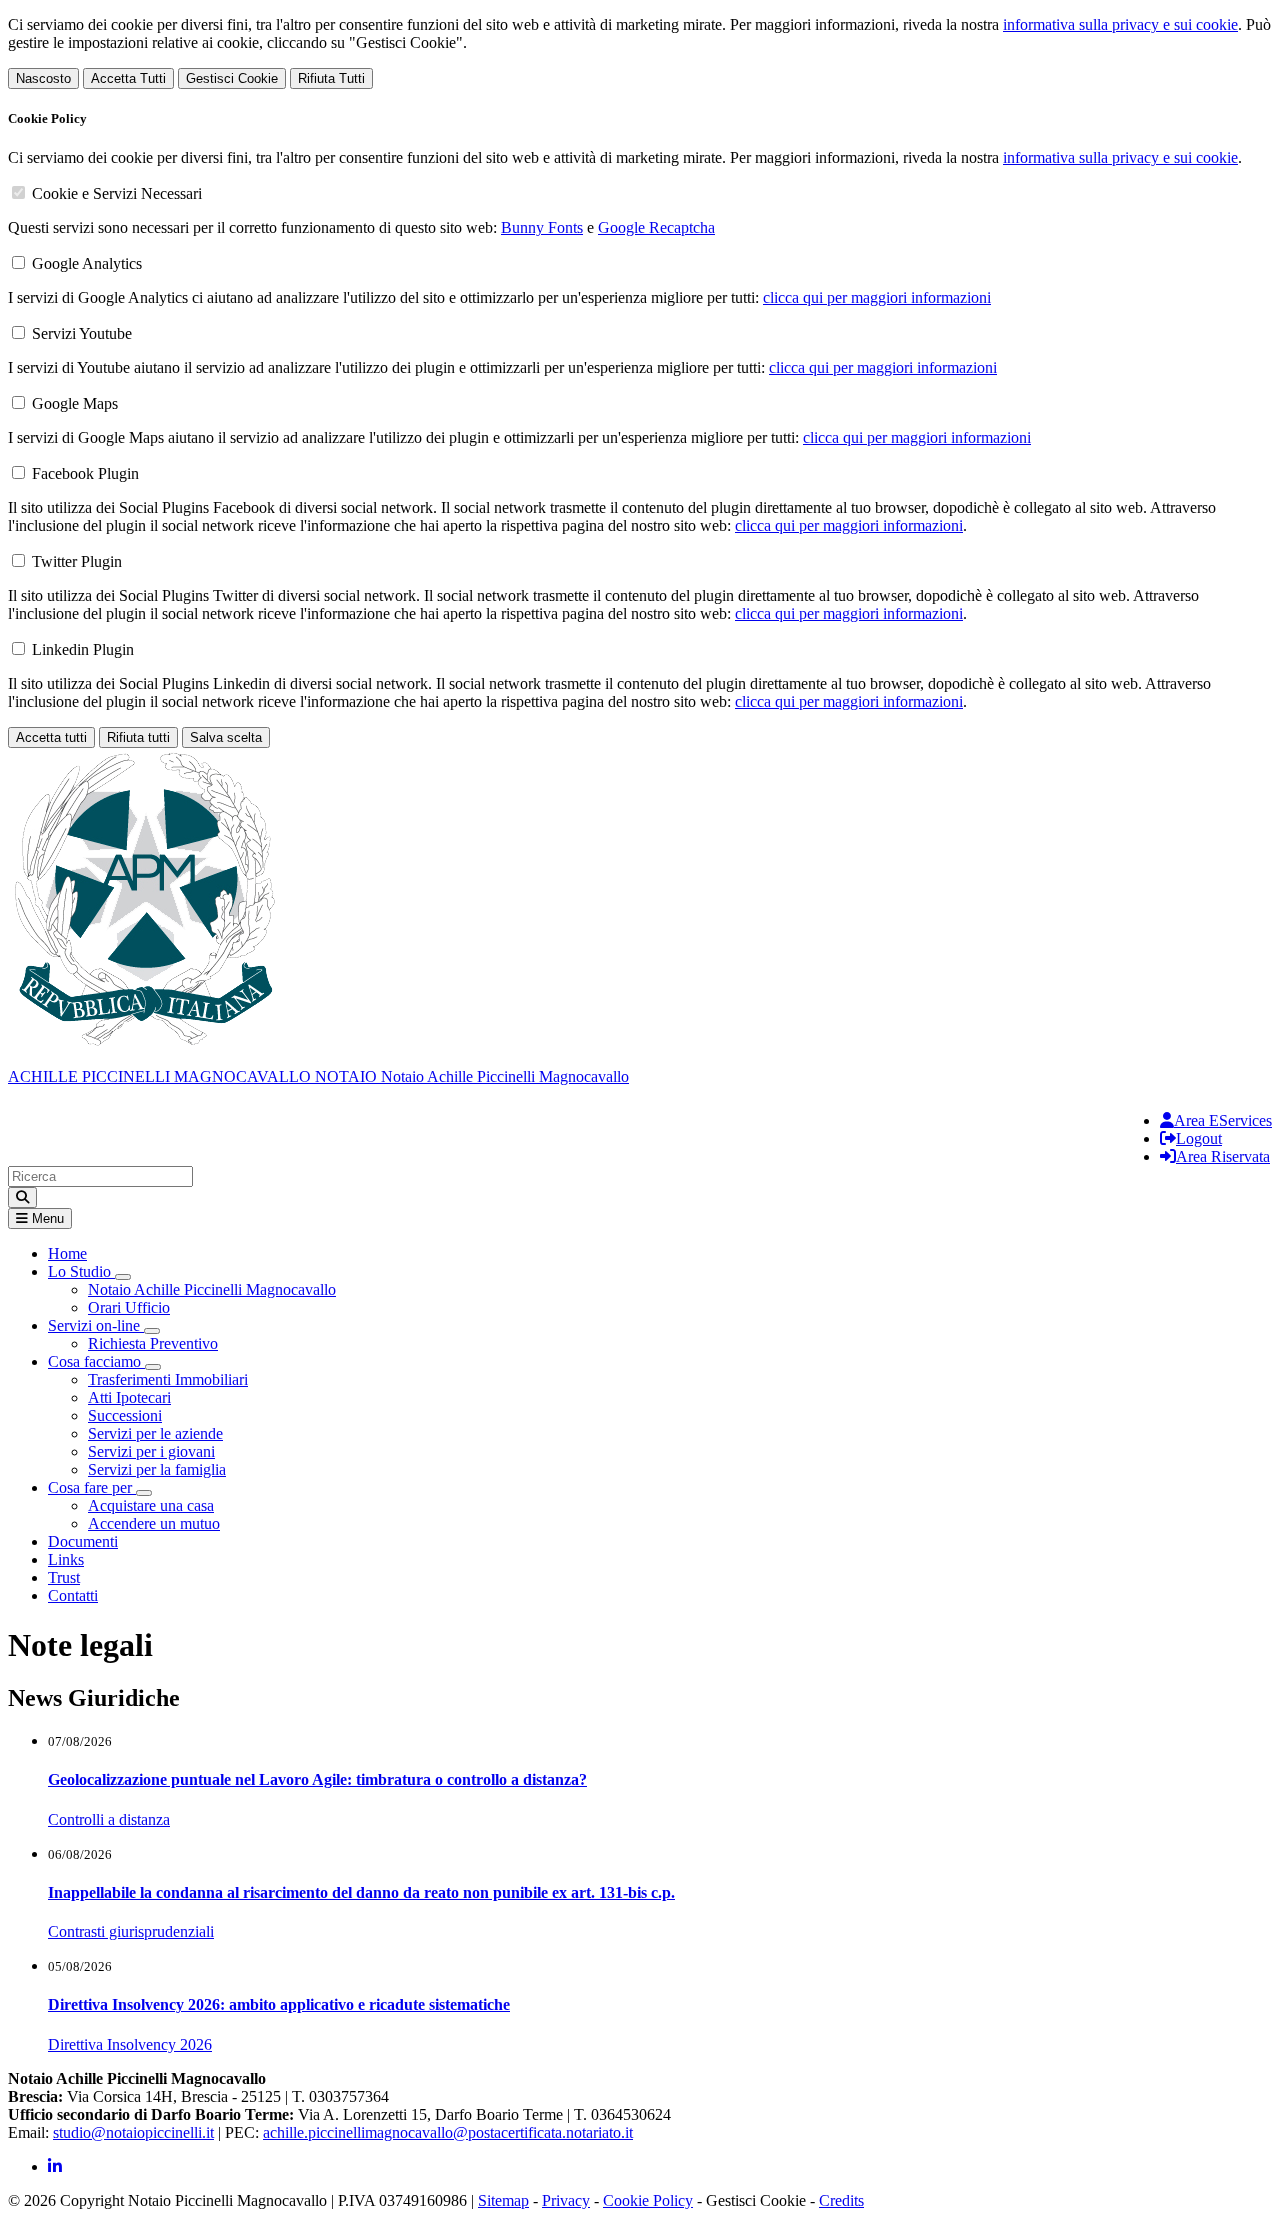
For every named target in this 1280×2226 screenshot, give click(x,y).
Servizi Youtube (82, 333)
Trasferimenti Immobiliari (168, 1379)
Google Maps (75, 403)
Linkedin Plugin (83, 649)
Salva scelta (226, 737)
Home (67, 1253)
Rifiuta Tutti (331, 78)
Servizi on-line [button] (96, 1325)
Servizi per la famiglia (157, 1469)
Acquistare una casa (151, 1505)
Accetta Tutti (128, 78)
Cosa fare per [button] (92, 1487)
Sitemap (503, 2200)
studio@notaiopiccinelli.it (133, 2132)
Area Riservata (1223, 1156)
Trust (64, 1577)
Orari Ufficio (129, 1307)
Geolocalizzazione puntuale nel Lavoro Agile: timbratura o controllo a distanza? (317, 1779)
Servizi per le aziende (155, 1433)
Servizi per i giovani (151, 1451)
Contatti (73, 1595)
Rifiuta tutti (138, 737)
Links (66, 1559)
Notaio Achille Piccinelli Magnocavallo (212, 1289)
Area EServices (1223, 1120)
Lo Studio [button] (81, 1271)
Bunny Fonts (542, 227)
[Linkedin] (55, 2166)
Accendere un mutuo (154, 1523)
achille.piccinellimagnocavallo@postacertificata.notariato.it (448, 2132)
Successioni (125, 1415)
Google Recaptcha (656, 227)
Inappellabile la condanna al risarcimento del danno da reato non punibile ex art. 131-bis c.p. (361, 1892)
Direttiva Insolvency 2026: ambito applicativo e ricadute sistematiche (279, 2004)
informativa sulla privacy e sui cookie (1120, 24)
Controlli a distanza (109, 1819)
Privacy (566, 2200)
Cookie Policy (648, 2200)
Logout (1199, 1138)
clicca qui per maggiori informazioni (877, 297)
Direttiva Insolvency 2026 (130, 2044)
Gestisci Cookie (232, 78)
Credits (841, 2200)
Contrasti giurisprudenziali (131, 1931)
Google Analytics (87, 263)
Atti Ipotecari (129, 1397)
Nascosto (43, 78)
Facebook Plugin (85, 473)
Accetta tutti (51, 737)
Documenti (83, 1541)
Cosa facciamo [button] (96, 1361)
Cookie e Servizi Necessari (117, 193)
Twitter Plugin (77, 561)
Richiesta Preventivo (153, 1343)
